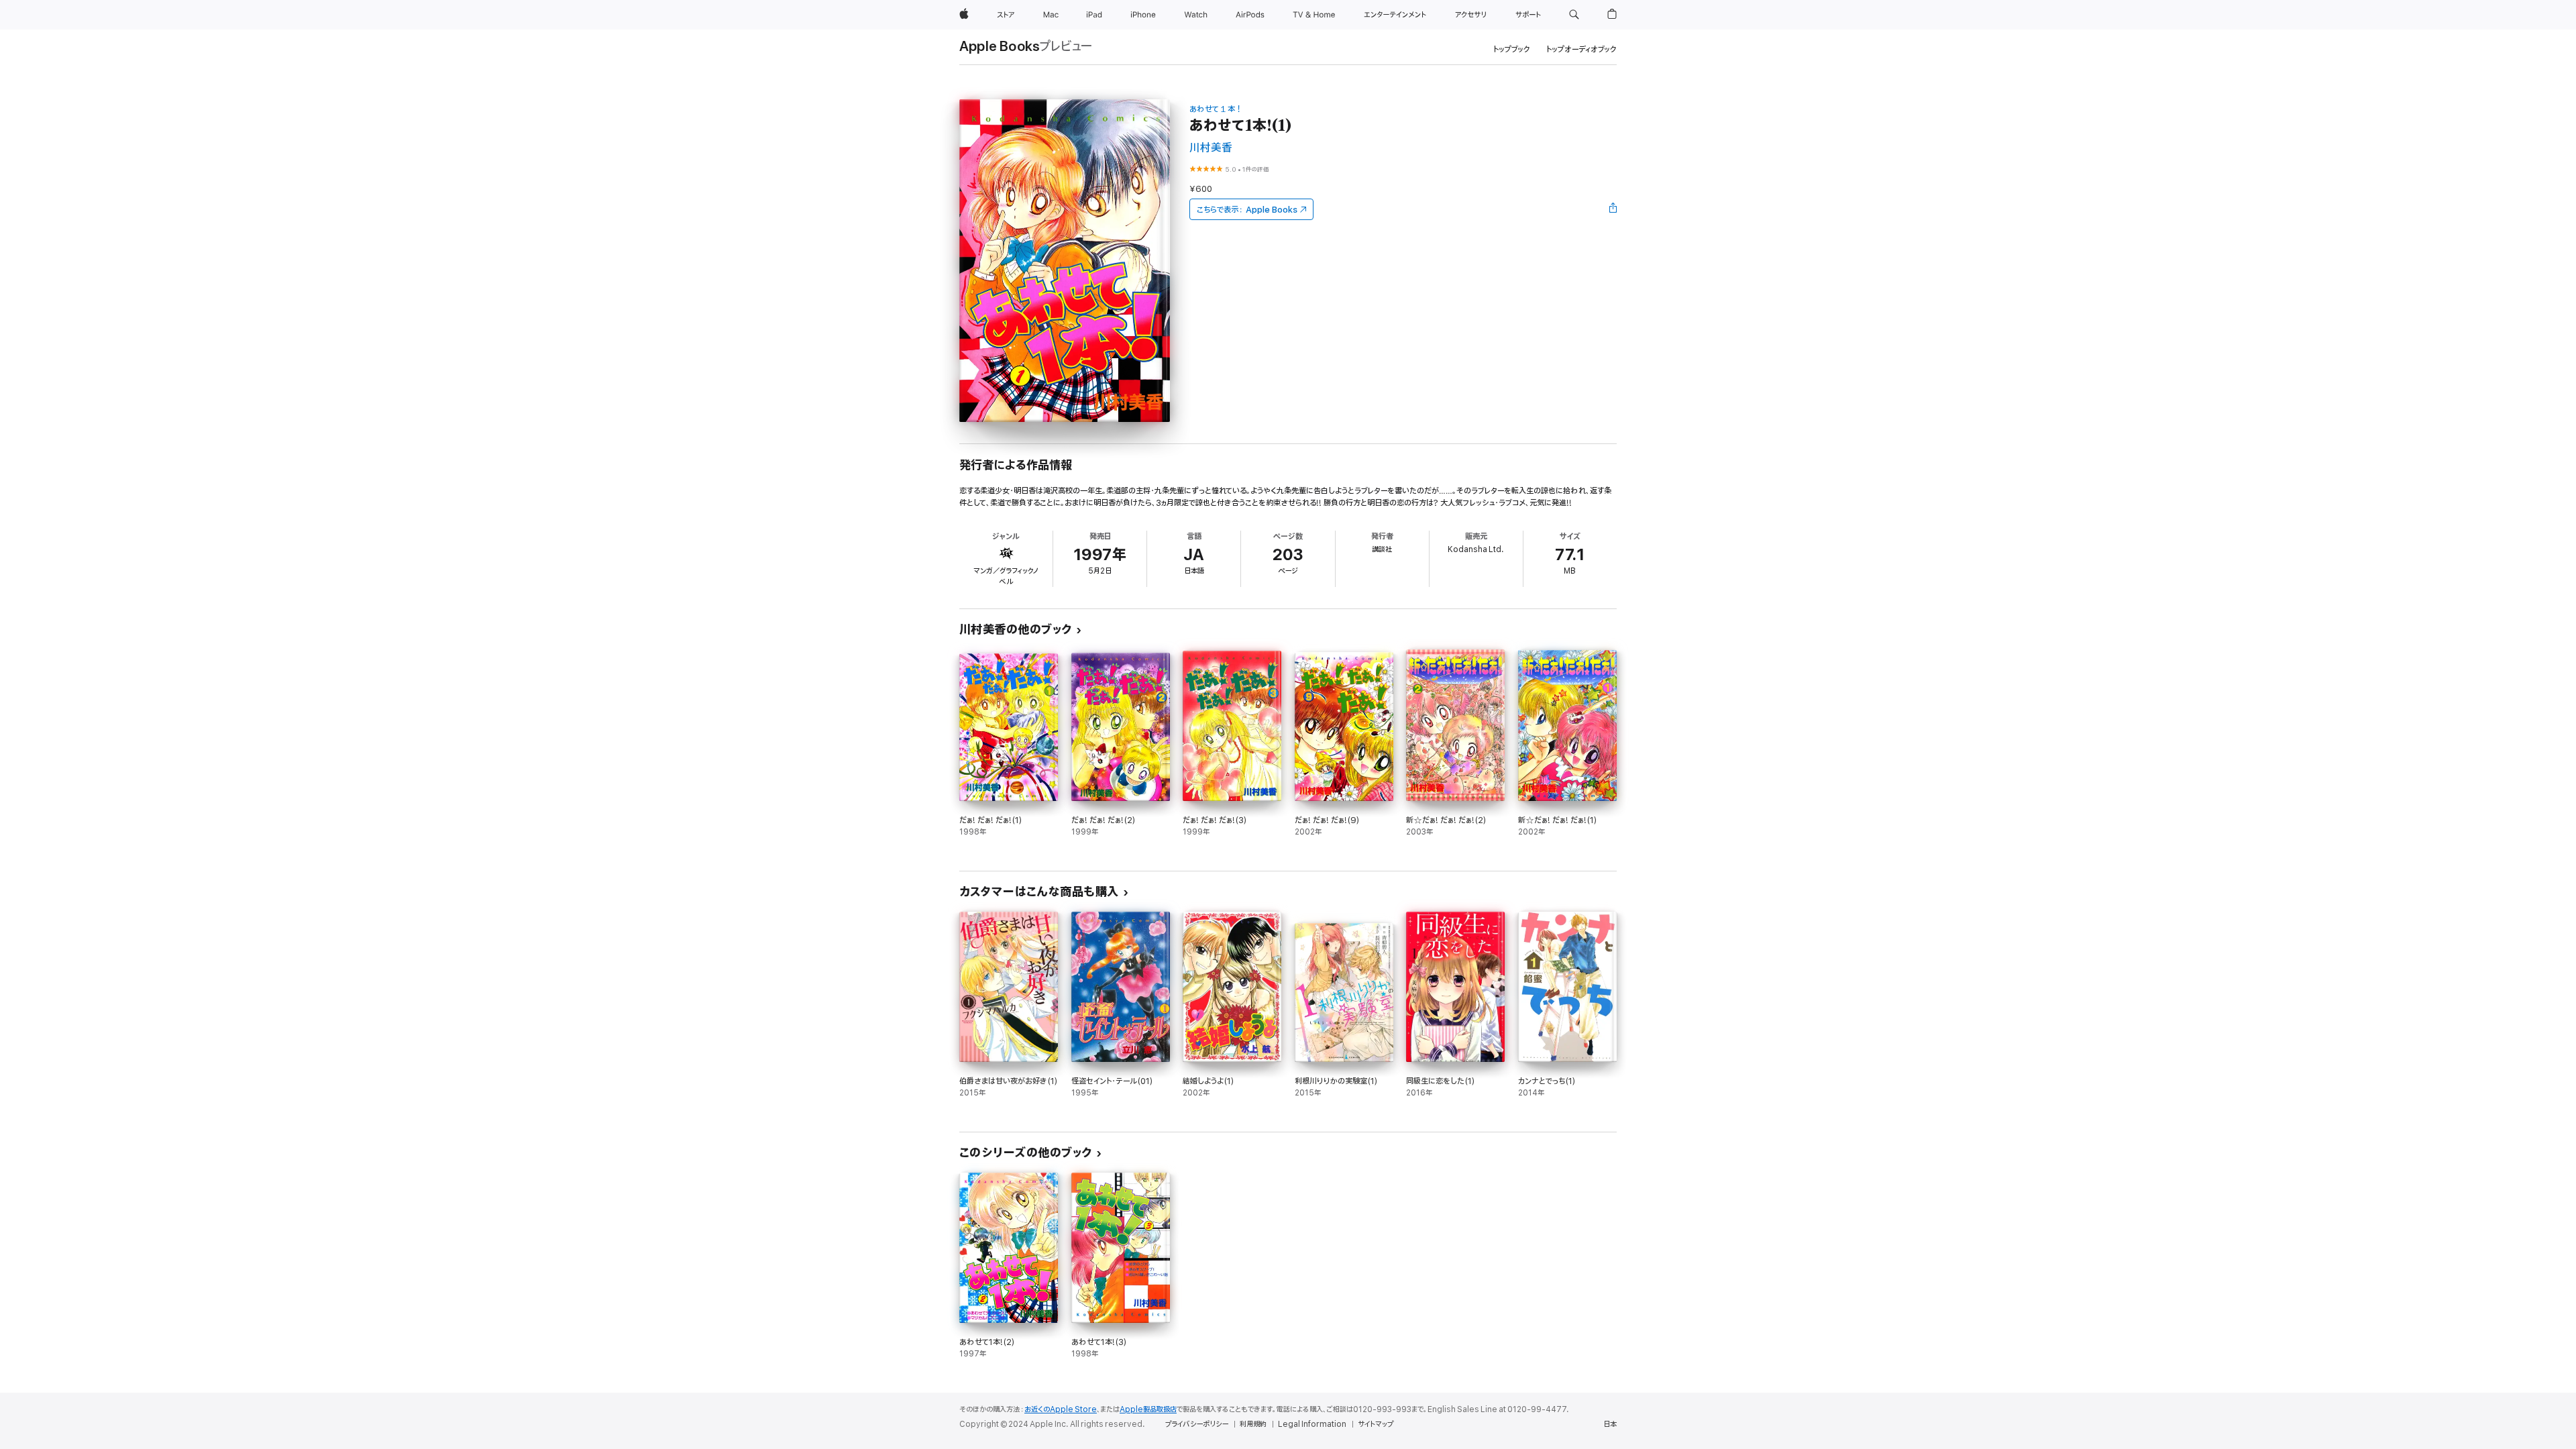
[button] (1574, 15)
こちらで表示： (1247, 210)
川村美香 (1211, 148)
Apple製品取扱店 (1148, 1409)
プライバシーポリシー (1197, 1424)
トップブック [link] (1512, 49)
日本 (1610, 1424)
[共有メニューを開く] (1613, 209)
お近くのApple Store (1061, 1409)
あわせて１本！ (1216, 109)
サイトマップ (1376, 1424)
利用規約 (1253, 1424)
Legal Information (1312, 1424)
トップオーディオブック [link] (1581, 49)
